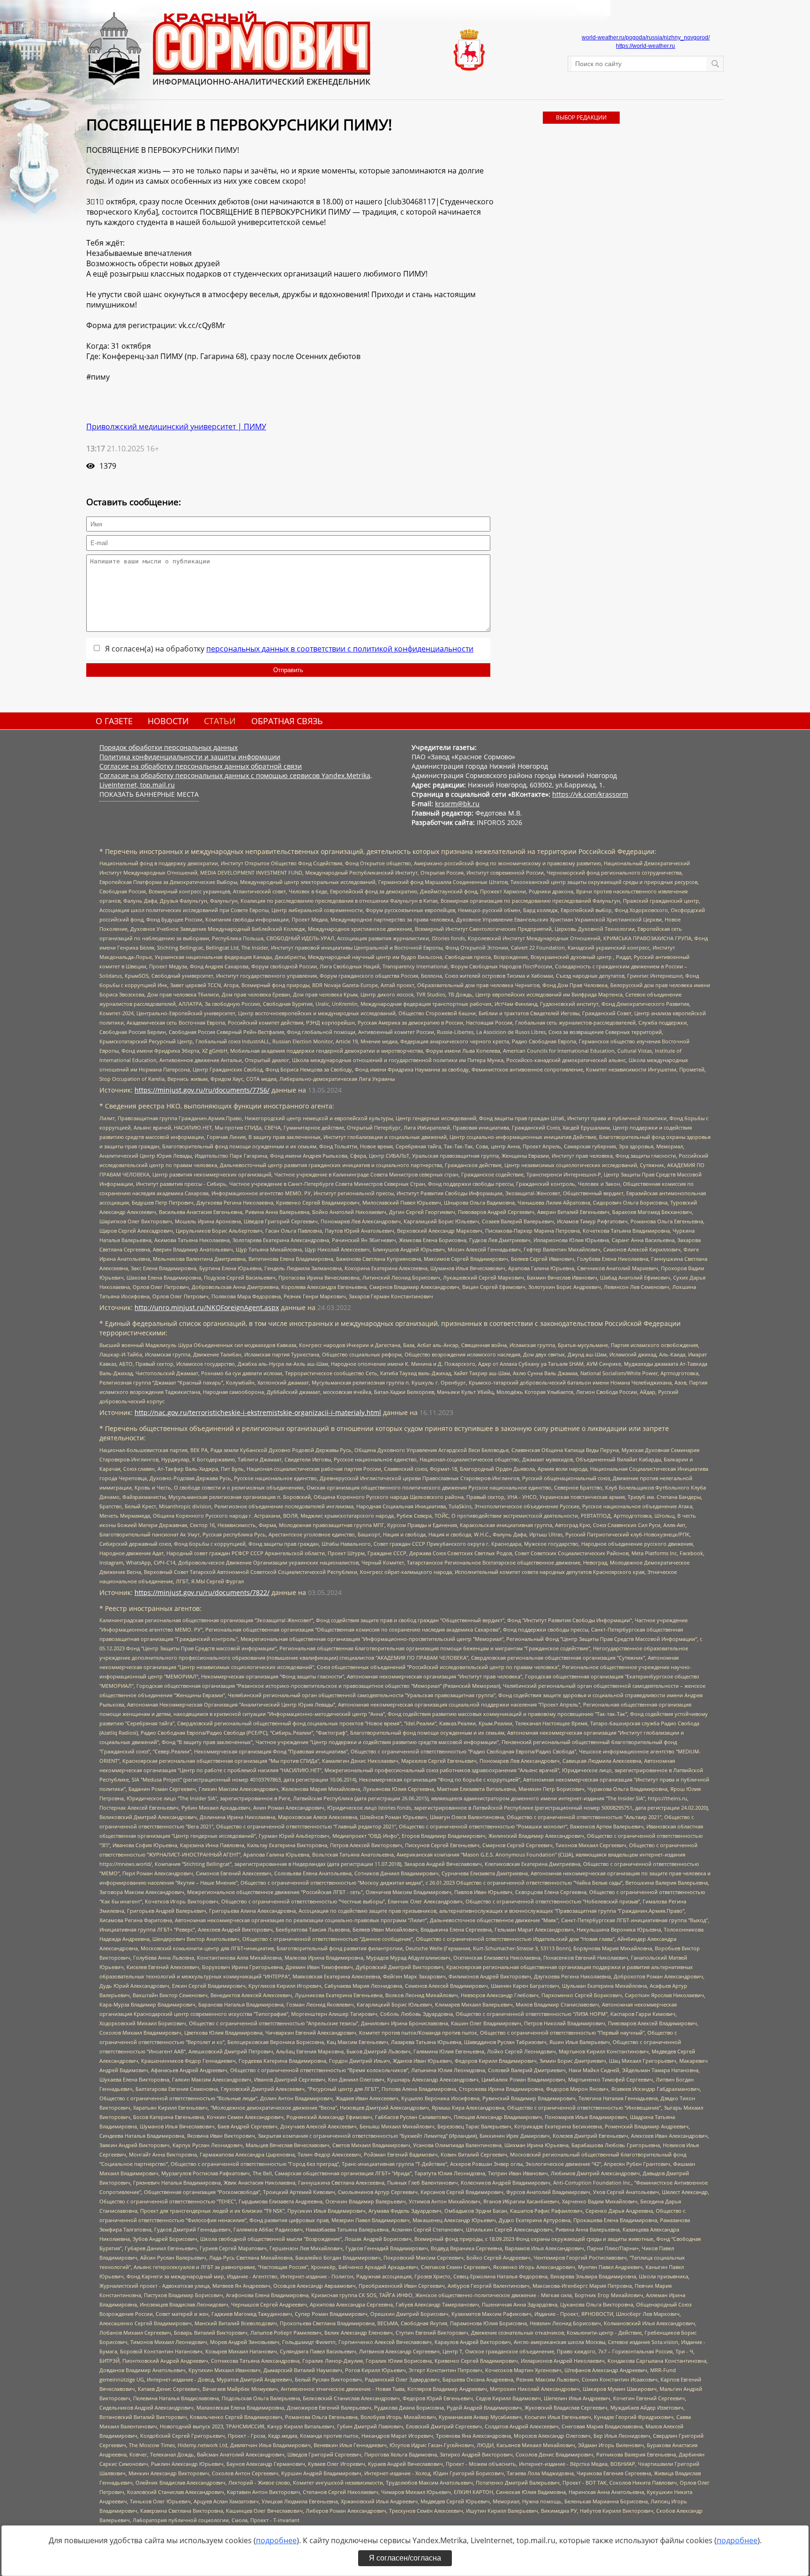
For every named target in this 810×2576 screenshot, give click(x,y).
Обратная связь (287, 721)
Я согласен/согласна (405, 2558)
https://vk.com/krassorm (590, 794)
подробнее (276, 2540)
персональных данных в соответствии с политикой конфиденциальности (340, 649)
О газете (114, 721)
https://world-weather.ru (645, 46)
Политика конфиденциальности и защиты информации (190, 757)
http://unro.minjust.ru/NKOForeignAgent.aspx (207, 1307)
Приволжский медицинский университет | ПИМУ (176, 427)
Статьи (220, 721)
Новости (168, 721)
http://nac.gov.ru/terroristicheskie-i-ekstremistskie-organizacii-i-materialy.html (258, 1412)
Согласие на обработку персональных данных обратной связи (201, 766)
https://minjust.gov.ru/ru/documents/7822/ (202, 1592)
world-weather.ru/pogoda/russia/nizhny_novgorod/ (646, 37)
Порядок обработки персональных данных (169, 747)
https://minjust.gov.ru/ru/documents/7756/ (202, 1090)
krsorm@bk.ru (457, 804)
